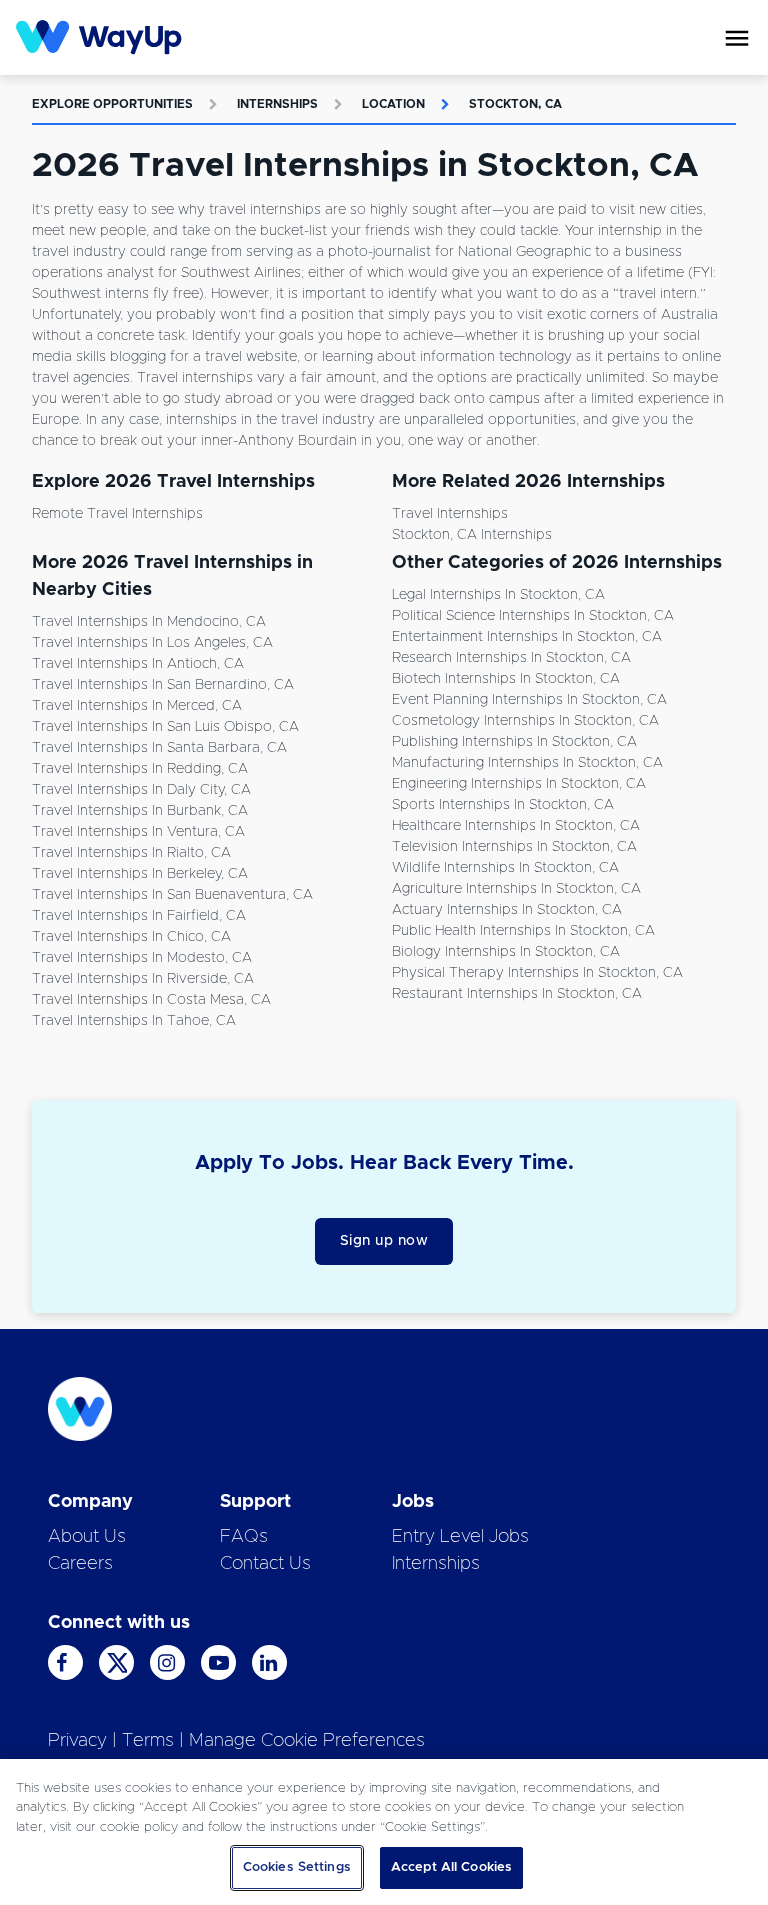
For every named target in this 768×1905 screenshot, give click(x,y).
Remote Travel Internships (117, 514)
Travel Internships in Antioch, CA (138, 664)
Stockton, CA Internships (472, 535)
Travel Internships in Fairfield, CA (139, 916)
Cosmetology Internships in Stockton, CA (525, 721)
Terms (148, 1741)
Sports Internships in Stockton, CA (503, 805)
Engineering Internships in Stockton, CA (519, 784)
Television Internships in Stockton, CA (514, 847)
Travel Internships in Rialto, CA (131, 853)
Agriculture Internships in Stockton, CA (516, 889)
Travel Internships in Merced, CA (137, 706)
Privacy (77, 1741)
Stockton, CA (515, 104)
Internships (277, 104)
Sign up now (384, 1241)
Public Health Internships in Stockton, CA (523, 931)
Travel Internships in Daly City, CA (141, 790)
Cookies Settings (297, 1867)
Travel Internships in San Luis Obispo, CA (165, 727)
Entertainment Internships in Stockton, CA (527, 637)
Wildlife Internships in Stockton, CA (505, 868)
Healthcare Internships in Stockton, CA (516, 826)
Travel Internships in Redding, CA (140, 769)
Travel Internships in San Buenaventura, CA (172, 895)
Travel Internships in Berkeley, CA (140, 874)
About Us (87, 1537)
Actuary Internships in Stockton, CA (507, 910)
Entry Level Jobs (460, 1537)
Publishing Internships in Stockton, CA (514, 742)
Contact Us (265, 1564)
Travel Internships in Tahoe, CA (134, 1021)
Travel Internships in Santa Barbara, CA (159, 748)
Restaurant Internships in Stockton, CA (517, 994)
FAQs (244, 1537)
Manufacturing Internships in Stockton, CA (527, 763)
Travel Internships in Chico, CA (131, 937)
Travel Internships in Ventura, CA (138, 832)
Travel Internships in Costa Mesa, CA (151, 1000)
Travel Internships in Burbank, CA (140, 811)
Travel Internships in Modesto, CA (142, 958)
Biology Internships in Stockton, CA (506, 952)
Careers (80, 1564)
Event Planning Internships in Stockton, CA (529, 700)
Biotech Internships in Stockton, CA (506, 679)
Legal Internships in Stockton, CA (498, 595)
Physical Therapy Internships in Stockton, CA (537, 973)
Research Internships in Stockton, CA (511, 658)
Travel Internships (450, 514)
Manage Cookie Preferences (307, 1741)
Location (393, 104)
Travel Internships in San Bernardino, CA (163, 685)
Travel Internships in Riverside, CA (143, 979)
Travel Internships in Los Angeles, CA (152, 643)
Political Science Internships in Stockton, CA (533, 616)
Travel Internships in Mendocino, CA (149, 622)
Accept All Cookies (451, 1867)
